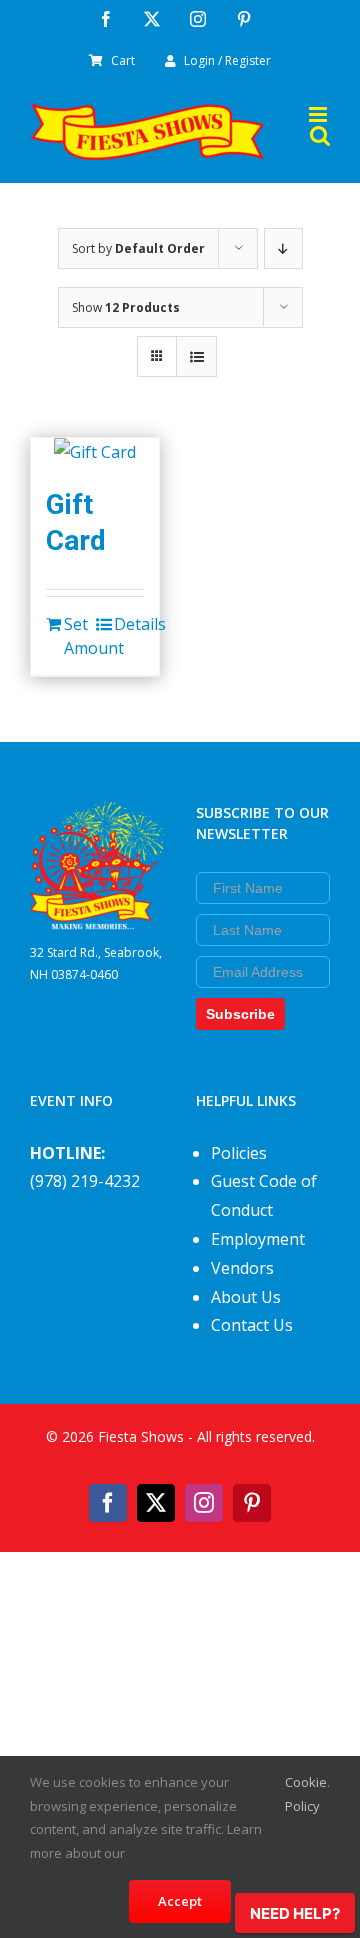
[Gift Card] (95, 452)
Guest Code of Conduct (264, 1195)
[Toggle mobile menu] (319, 114)
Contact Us (252, 1325)
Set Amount (79, 636)
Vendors (242, 1268)
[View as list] (196, 356)
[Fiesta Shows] (97, 816)
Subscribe (240, 1014)
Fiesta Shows (141, 1436)
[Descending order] (283, 248)
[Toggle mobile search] (320, 135)
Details (129, 624)
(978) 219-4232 (85, 1181)
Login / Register (227, 60)
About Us (246, 1297)
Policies (239, 1153)
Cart (123, 60)
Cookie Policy (306, 1793)
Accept (180, 1901)
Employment (258, 1239)
